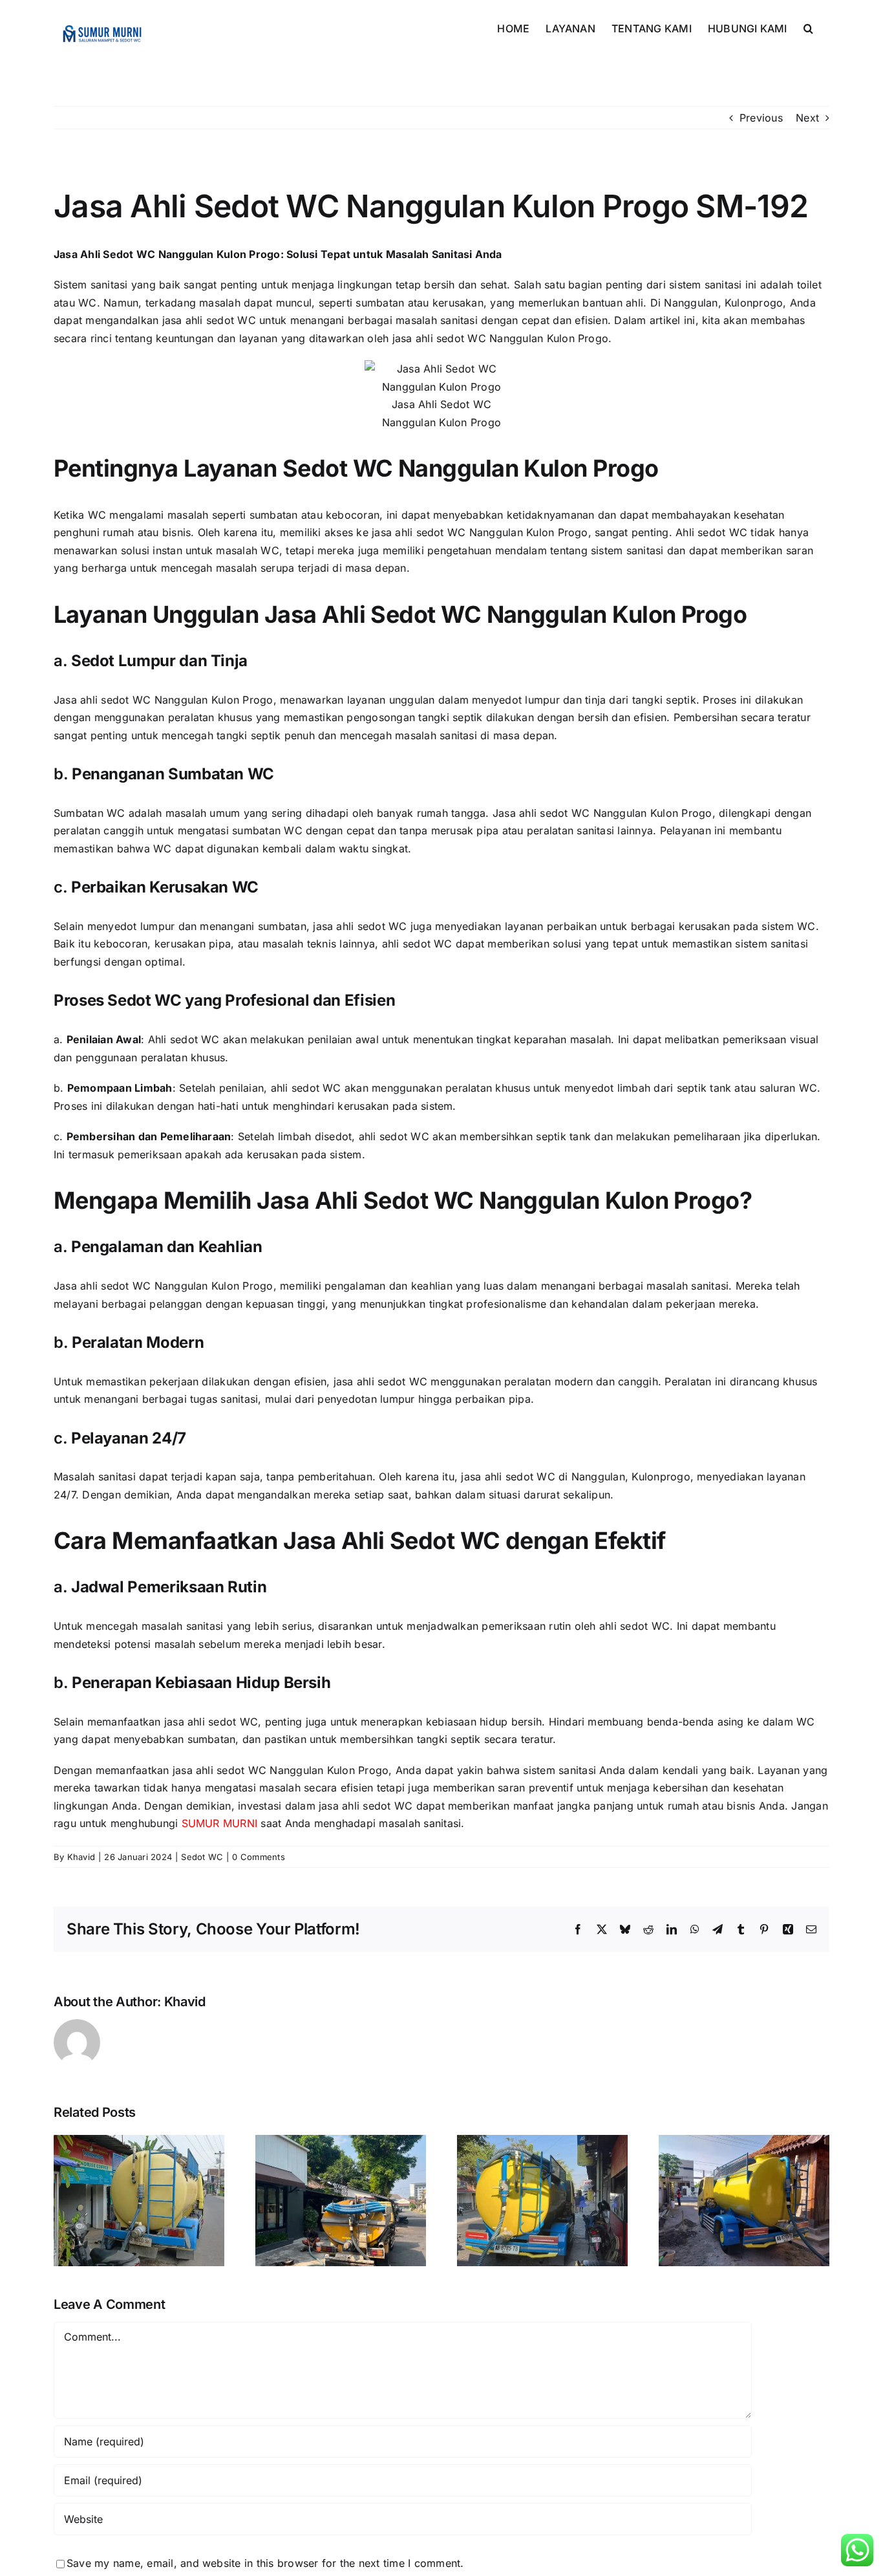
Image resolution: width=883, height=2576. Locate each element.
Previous (761, 118)
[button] (808, 27)
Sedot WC (202, 1857)
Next (807, 118)
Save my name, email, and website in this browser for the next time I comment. (265, 2563)
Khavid (81, 1857)
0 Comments (258, 1857)
